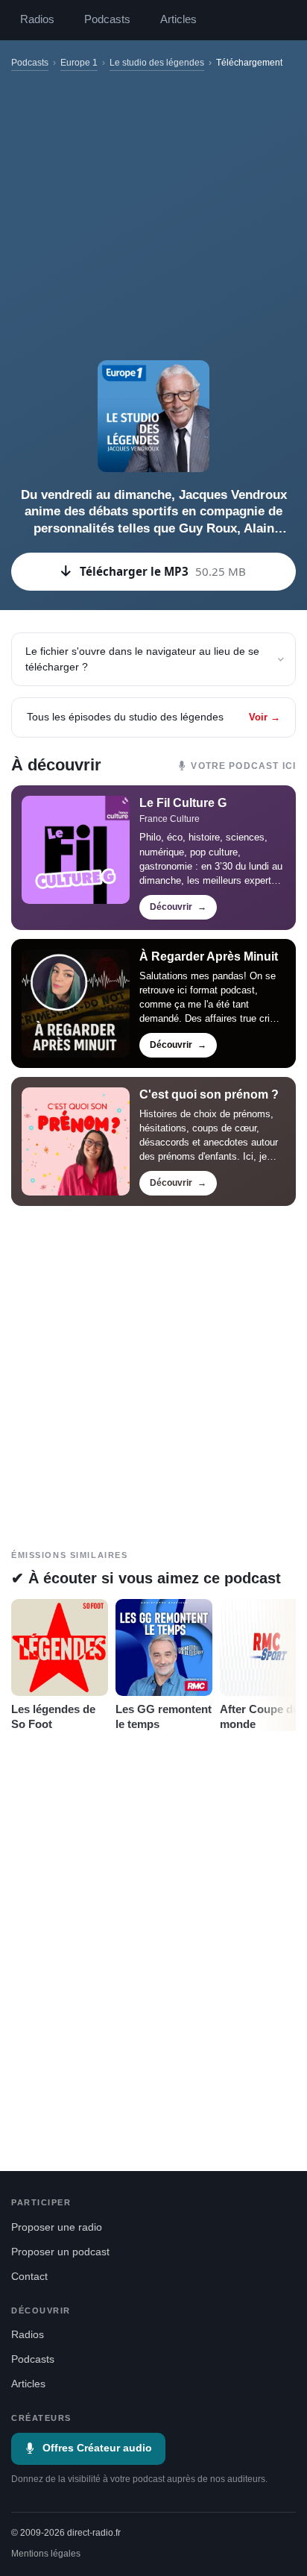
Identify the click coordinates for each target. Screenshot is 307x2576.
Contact (29, 2277)
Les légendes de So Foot (53, 1716)
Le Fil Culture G (183, 803)
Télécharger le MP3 (163, 571)
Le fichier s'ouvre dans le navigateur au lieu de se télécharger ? (142, 659)
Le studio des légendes (157, 63)
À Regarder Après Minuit (209, 956)
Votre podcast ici (243, 766)
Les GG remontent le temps (164, 1716)
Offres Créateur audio (97, 2448)
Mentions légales (46, 2554)
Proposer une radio (57, 2227)
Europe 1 (79, 63)
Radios (37, 19)
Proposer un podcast (60, 2252)
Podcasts (107, 19)
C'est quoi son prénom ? (209, 1094)
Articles (178, 19)
